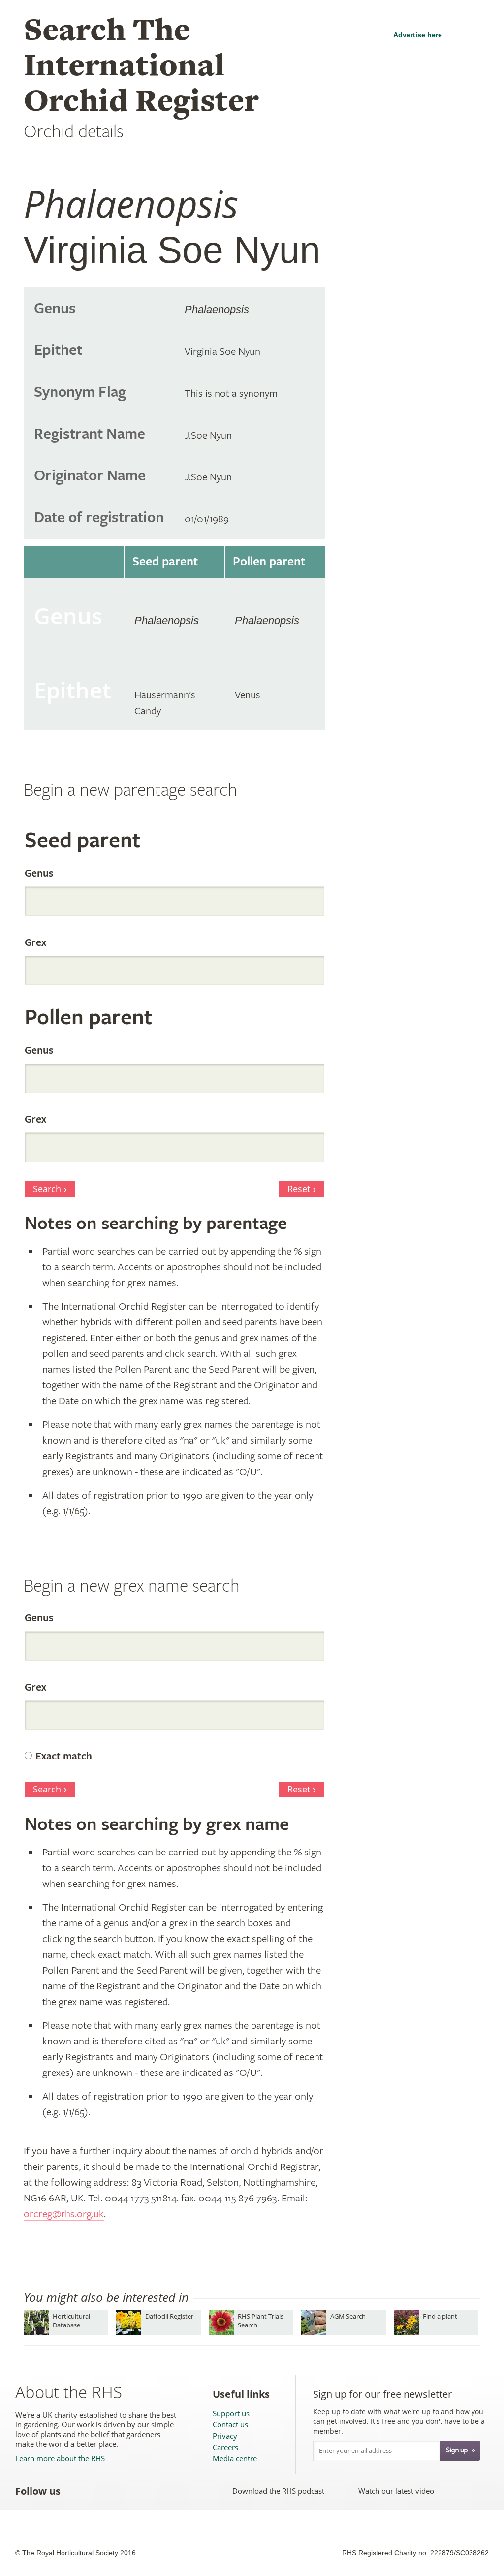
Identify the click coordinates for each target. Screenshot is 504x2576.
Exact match (64, 1757)
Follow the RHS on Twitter (98, 2491)
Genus (39, 874)
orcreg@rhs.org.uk (64, 2214)
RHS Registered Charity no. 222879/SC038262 (415, 2553)
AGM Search (348, 2316)
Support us (231, 2413)
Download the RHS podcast (278, 2491)
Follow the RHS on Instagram (185, 2491)
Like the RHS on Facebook (77, 2491)
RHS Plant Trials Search (261, 2320)
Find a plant (440, 2316)
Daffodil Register (169, 2316)
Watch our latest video (396, 2491)
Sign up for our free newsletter (382, 2394)
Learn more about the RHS (60, 2459)
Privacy (225, 2436)
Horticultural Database (71, 2320)
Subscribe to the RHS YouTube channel (120, 2491)
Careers (225, 2447)
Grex (35, 943)
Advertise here (418, 35)
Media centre (235, 2459)
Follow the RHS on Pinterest (142, 2491)
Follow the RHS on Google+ (163, 2491)
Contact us (230, 2425)
